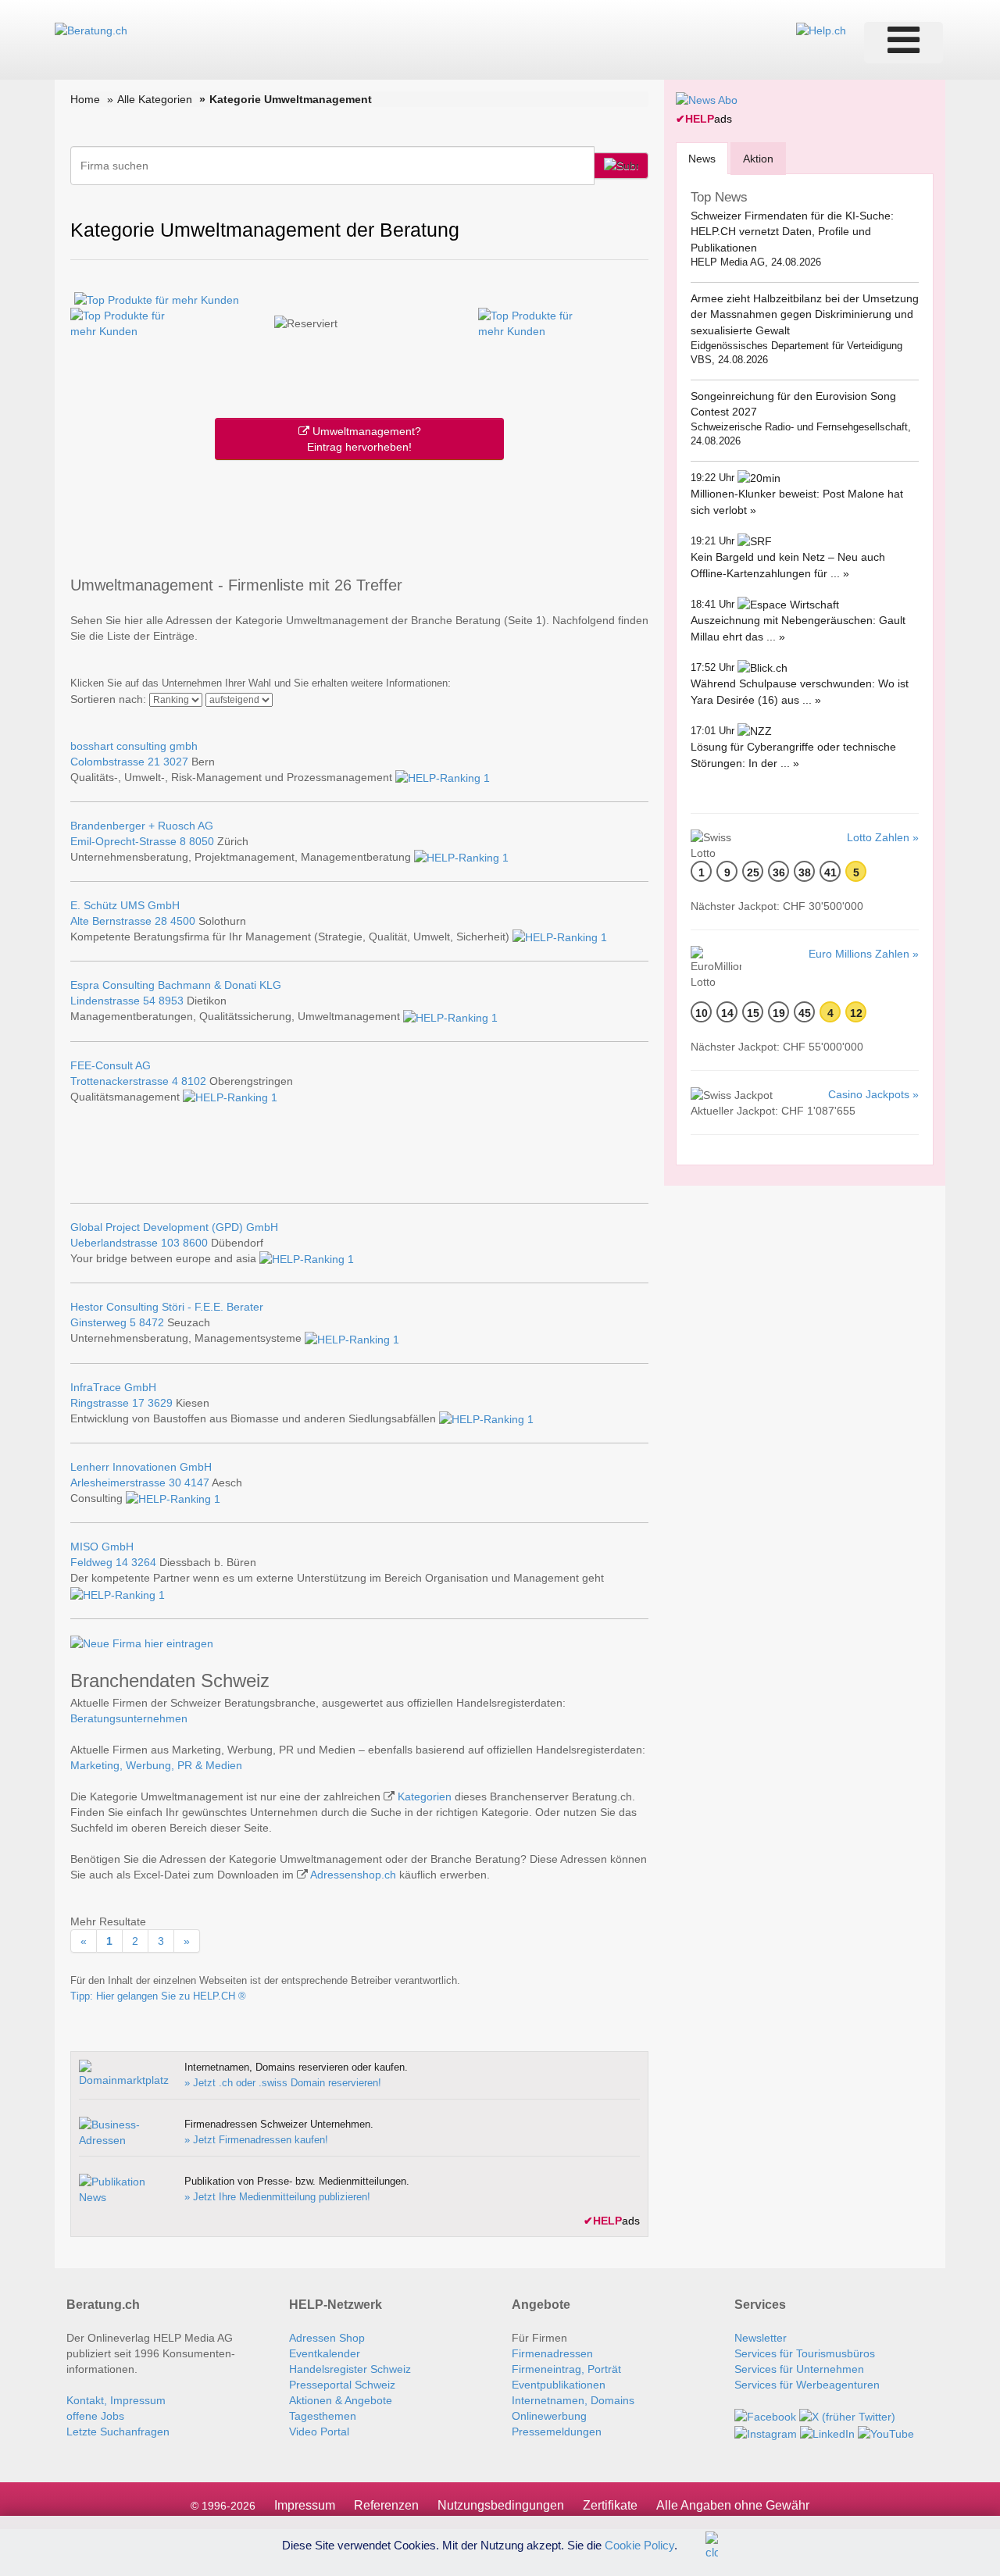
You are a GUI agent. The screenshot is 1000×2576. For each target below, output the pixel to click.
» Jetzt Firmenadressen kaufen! (256, 2140)
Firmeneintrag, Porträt (566, 2369)
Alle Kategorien (155, 99)
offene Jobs (95, 2416)
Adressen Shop (327, 2338)
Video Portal (319, 2432)
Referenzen (386, 2505)
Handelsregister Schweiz (350, 2369)
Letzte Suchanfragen (118, 2432)
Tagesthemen (323, 2416)
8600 (195, 1243)
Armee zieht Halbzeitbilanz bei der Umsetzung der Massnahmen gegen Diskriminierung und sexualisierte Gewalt (805, 314)
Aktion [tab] (758, 159)
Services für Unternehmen (799, 2369)
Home (85, 99)
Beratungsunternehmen (129, 1718)
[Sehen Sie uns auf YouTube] (886, 2432)
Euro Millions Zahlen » (864, 954)
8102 (194, 1081)
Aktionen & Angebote (341, 2400)
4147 (197, 1482)
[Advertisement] (359, 515)
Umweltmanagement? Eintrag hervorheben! (364, 439)
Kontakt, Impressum (116, 2400)
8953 (171, 1001)
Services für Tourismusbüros (805, 2353)
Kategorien (425, 1796)
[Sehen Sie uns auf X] (847, 2416)
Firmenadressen (552, 2353)
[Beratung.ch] (91, 30)
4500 (183, 921)
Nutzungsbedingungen (501, 2505)
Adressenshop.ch (353, 1875)
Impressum (305, 2505)
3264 (144, 1562)
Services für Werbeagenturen (807, 2385)
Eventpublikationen (559, 2385)
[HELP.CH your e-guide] (821, 30)
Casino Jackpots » (873, 1094)
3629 (160, 1403)
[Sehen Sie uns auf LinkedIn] (827, 2432)
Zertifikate (610, 2505)
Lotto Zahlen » (883, 837)
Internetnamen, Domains (573, 2400)
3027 (176, 762)
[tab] (702, 158)
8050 (202, 841)
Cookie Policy (639, 2544)
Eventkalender (325, 2353)
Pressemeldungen (557, 2432)
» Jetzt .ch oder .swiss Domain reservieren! (283, 2083)
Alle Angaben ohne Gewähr (733, 2505)
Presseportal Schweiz (342, 2385)
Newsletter (761, 2338)
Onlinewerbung (549, 2416)
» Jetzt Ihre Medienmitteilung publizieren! (277, 2197)
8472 (152, 1322)
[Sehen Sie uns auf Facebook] (765, 2416)
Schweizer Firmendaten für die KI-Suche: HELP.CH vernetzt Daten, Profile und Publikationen (792, 232)
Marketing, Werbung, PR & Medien (156, 1765)
